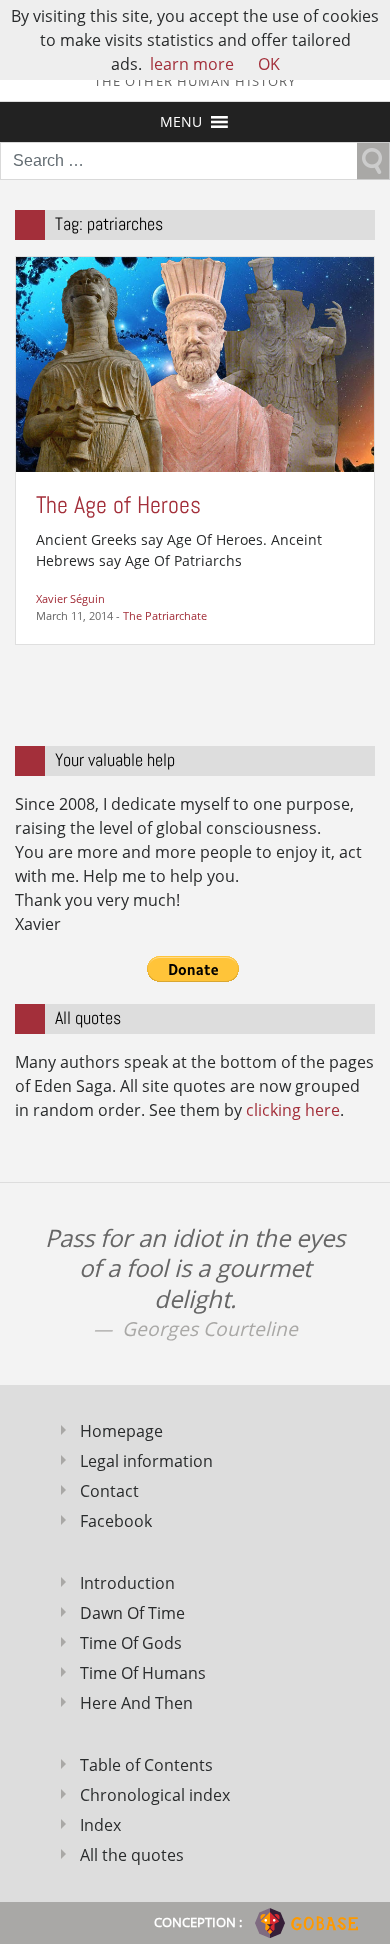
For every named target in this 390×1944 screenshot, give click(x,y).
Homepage (121, 1431)
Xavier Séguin (70, 598)
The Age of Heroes (118, 504)
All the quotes (132, 1855)
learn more (192, 64)
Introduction (127, 1583)
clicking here (293, 1110)
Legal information (146, 1461)
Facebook (116, 1521)
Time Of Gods (131, 1643)
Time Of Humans (143, 1673)
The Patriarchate (165, 615)
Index (100, 1825)
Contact (109, 1491)
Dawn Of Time (132, 1613)
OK (269, 64)
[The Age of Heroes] (195, 363)
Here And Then (136, 1703)
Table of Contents (146, 1765)
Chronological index (155, 1795)
